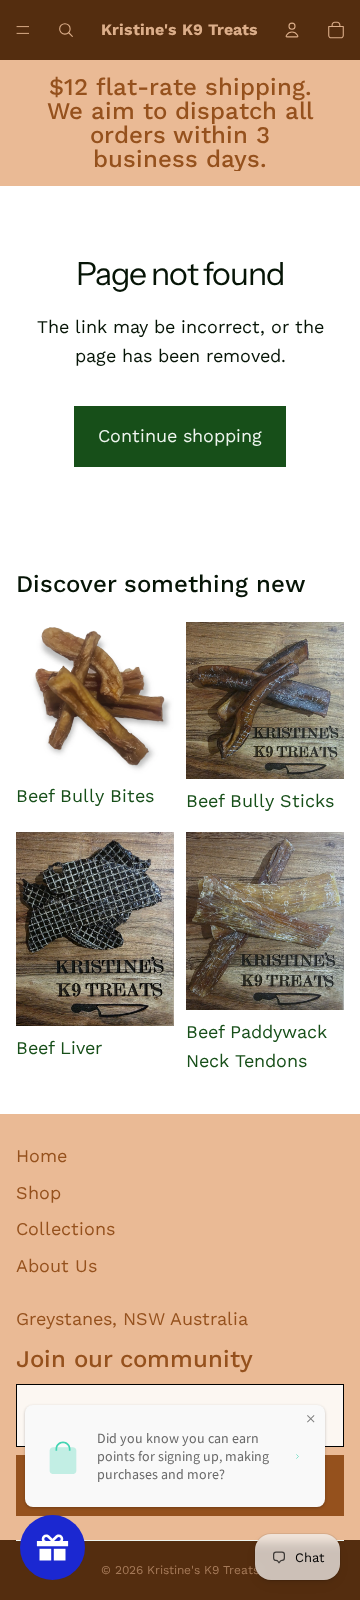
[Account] (292, 30)
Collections (65, 1228)
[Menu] (23, 30)
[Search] (66, 30)
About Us (56, 1265)
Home (41, 1155)
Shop (38, 1192)
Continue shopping (180, 435)
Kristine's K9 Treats (203, 1570)
